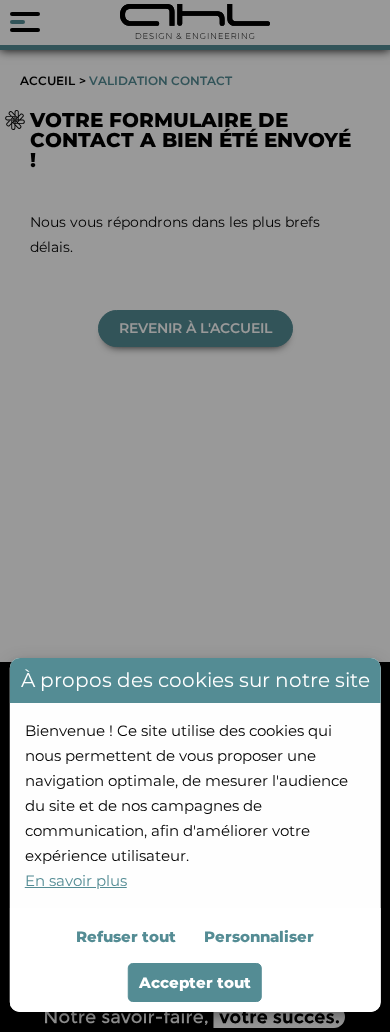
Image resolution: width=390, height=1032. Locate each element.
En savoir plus (76, 880)
